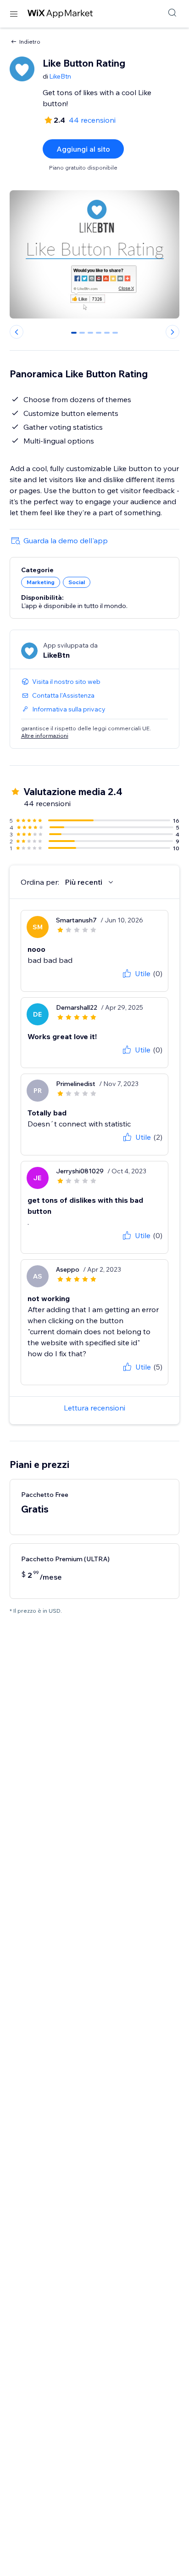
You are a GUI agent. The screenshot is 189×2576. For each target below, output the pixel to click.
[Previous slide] (17, 332)
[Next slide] (172, 332)
